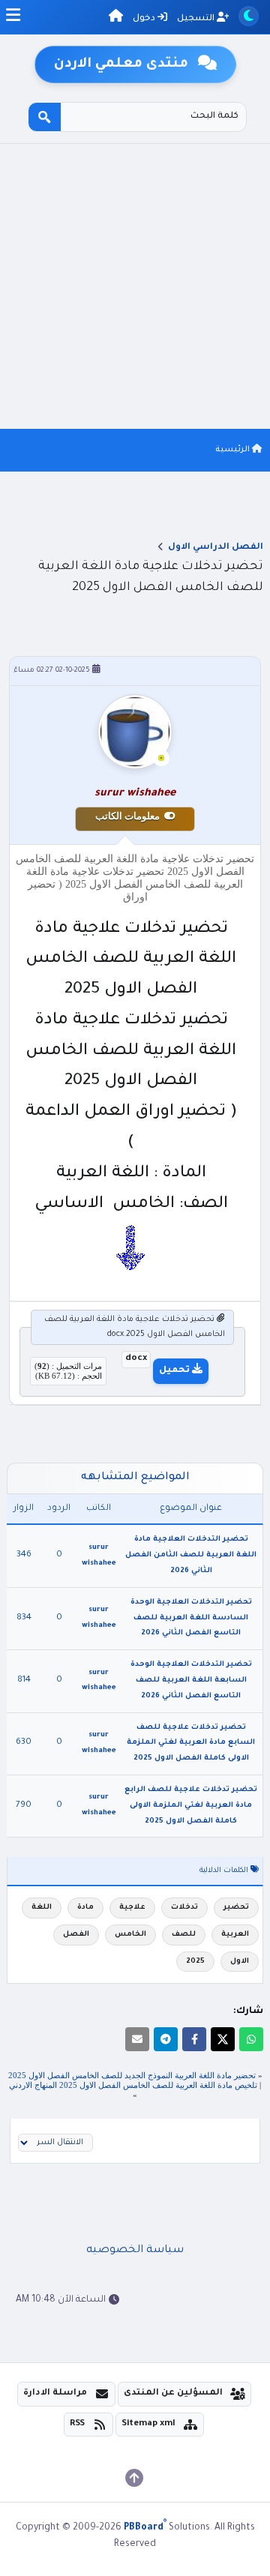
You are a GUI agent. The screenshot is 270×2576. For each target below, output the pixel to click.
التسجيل (197, 19)
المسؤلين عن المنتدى (173, 2393)
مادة (85, 1908)
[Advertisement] (135, 286)
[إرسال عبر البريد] (137, 2039)
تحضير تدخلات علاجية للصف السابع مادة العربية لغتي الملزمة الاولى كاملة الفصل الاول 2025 (191, 1743)
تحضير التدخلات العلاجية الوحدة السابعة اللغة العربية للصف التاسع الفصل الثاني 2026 (191, 1680)
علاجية (132, 1908)
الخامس (130, 1935)
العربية (235, 1935)
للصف (184, 1935)
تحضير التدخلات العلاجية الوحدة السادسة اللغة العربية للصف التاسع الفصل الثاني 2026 (191, 1618)
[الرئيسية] (116, 18)
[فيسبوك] (194, 2039)
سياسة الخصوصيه (135, 2251)
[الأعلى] (134, 2478)
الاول (240, 1962)
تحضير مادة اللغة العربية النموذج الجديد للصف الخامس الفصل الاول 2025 (132, 2075)
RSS (77, 2424)
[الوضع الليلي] (249, 16)
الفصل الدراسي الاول (216, 548)
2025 (195, 1962)
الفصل (76, 1935)
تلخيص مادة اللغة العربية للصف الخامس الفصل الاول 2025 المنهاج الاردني (133, 2085)
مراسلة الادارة (55, 2393)
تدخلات (184, 1908)
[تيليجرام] (166, 2039)
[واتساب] (251, 2039)
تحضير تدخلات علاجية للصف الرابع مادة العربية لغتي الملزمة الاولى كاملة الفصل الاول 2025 (191, 1806)
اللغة (42, 1908)
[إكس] (223, 2039)
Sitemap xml (148, 2424)
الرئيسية (234, 450)
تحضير (236, 1908)
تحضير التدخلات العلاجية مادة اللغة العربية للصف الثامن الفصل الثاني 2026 (191, 1555)
